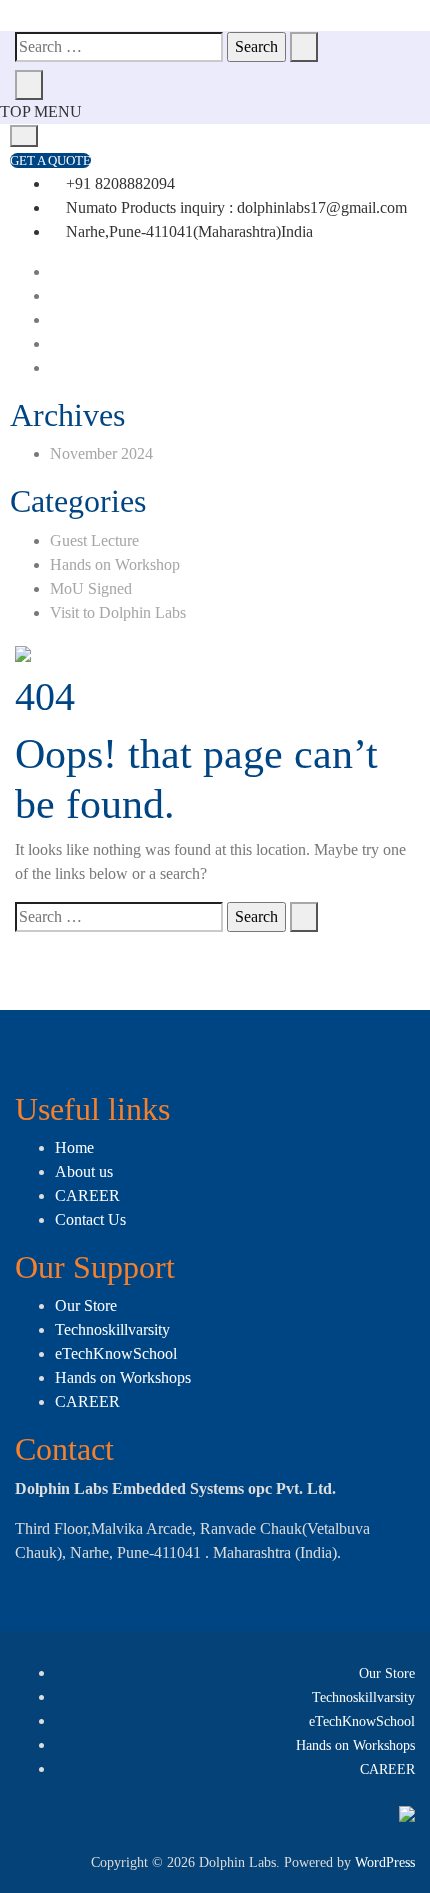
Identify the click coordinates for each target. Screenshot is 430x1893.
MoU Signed (91, 588)
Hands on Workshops (123, 1377)
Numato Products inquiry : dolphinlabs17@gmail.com (234, 207)
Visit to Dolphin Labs (118, 612)
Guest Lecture (94, 540)
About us (84, 1171)
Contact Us (90, 1219)
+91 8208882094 (118, 183)
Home (74, 1147)
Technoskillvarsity (112, 1329)
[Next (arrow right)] (395, 947)
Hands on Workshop (115, 564)
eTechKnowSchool (116, 1353)
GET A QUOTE (50, 160)
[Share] (320, 22)
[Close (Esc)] (364, 22)
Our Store (86, 1305)
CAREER (87, 1195)
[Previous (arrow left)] (35, 947)
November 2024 (101, 453)
